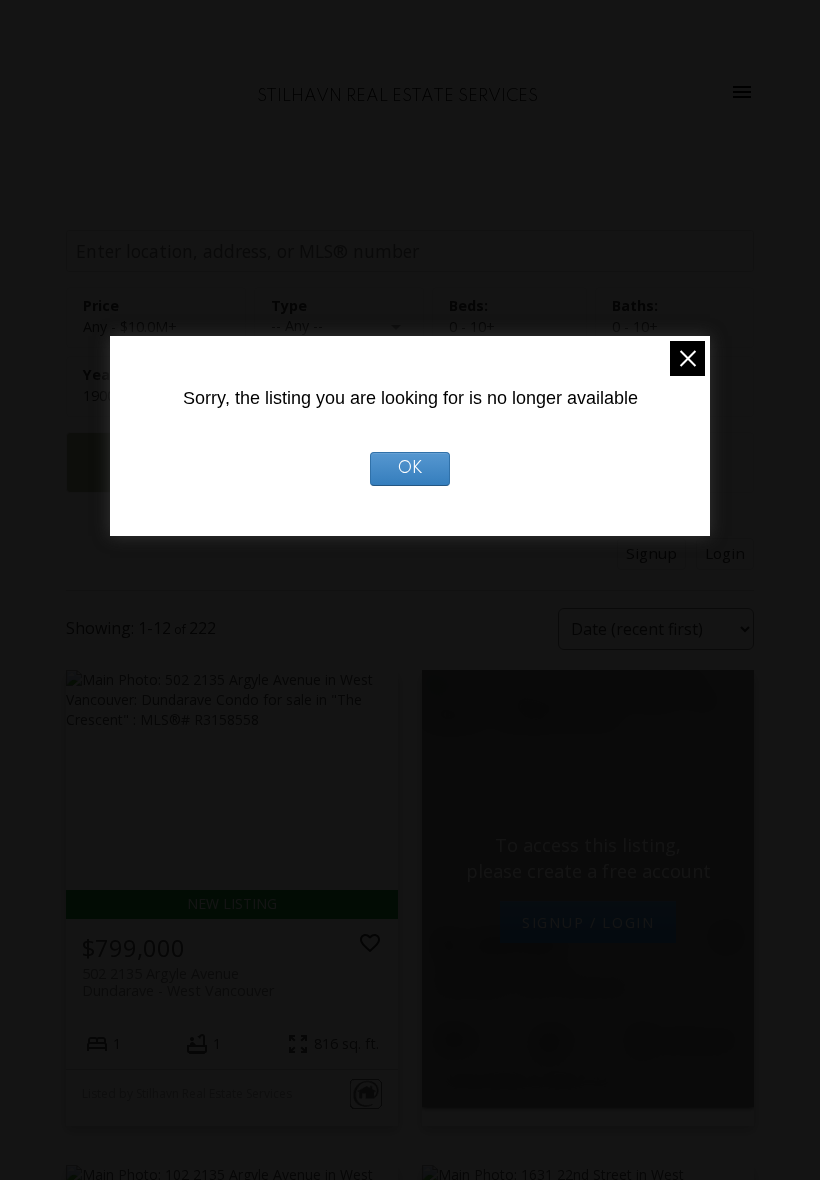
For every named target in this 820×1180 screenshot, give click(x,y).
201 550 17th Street (532, 978)
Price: (130, 326)
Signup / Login (588, 922)
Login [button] (725, 553)
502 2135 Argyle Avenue (178, 982)
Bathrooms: (635, 326)
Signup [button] (651, 553)
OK (410, 469)
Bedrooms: (472, 326)
